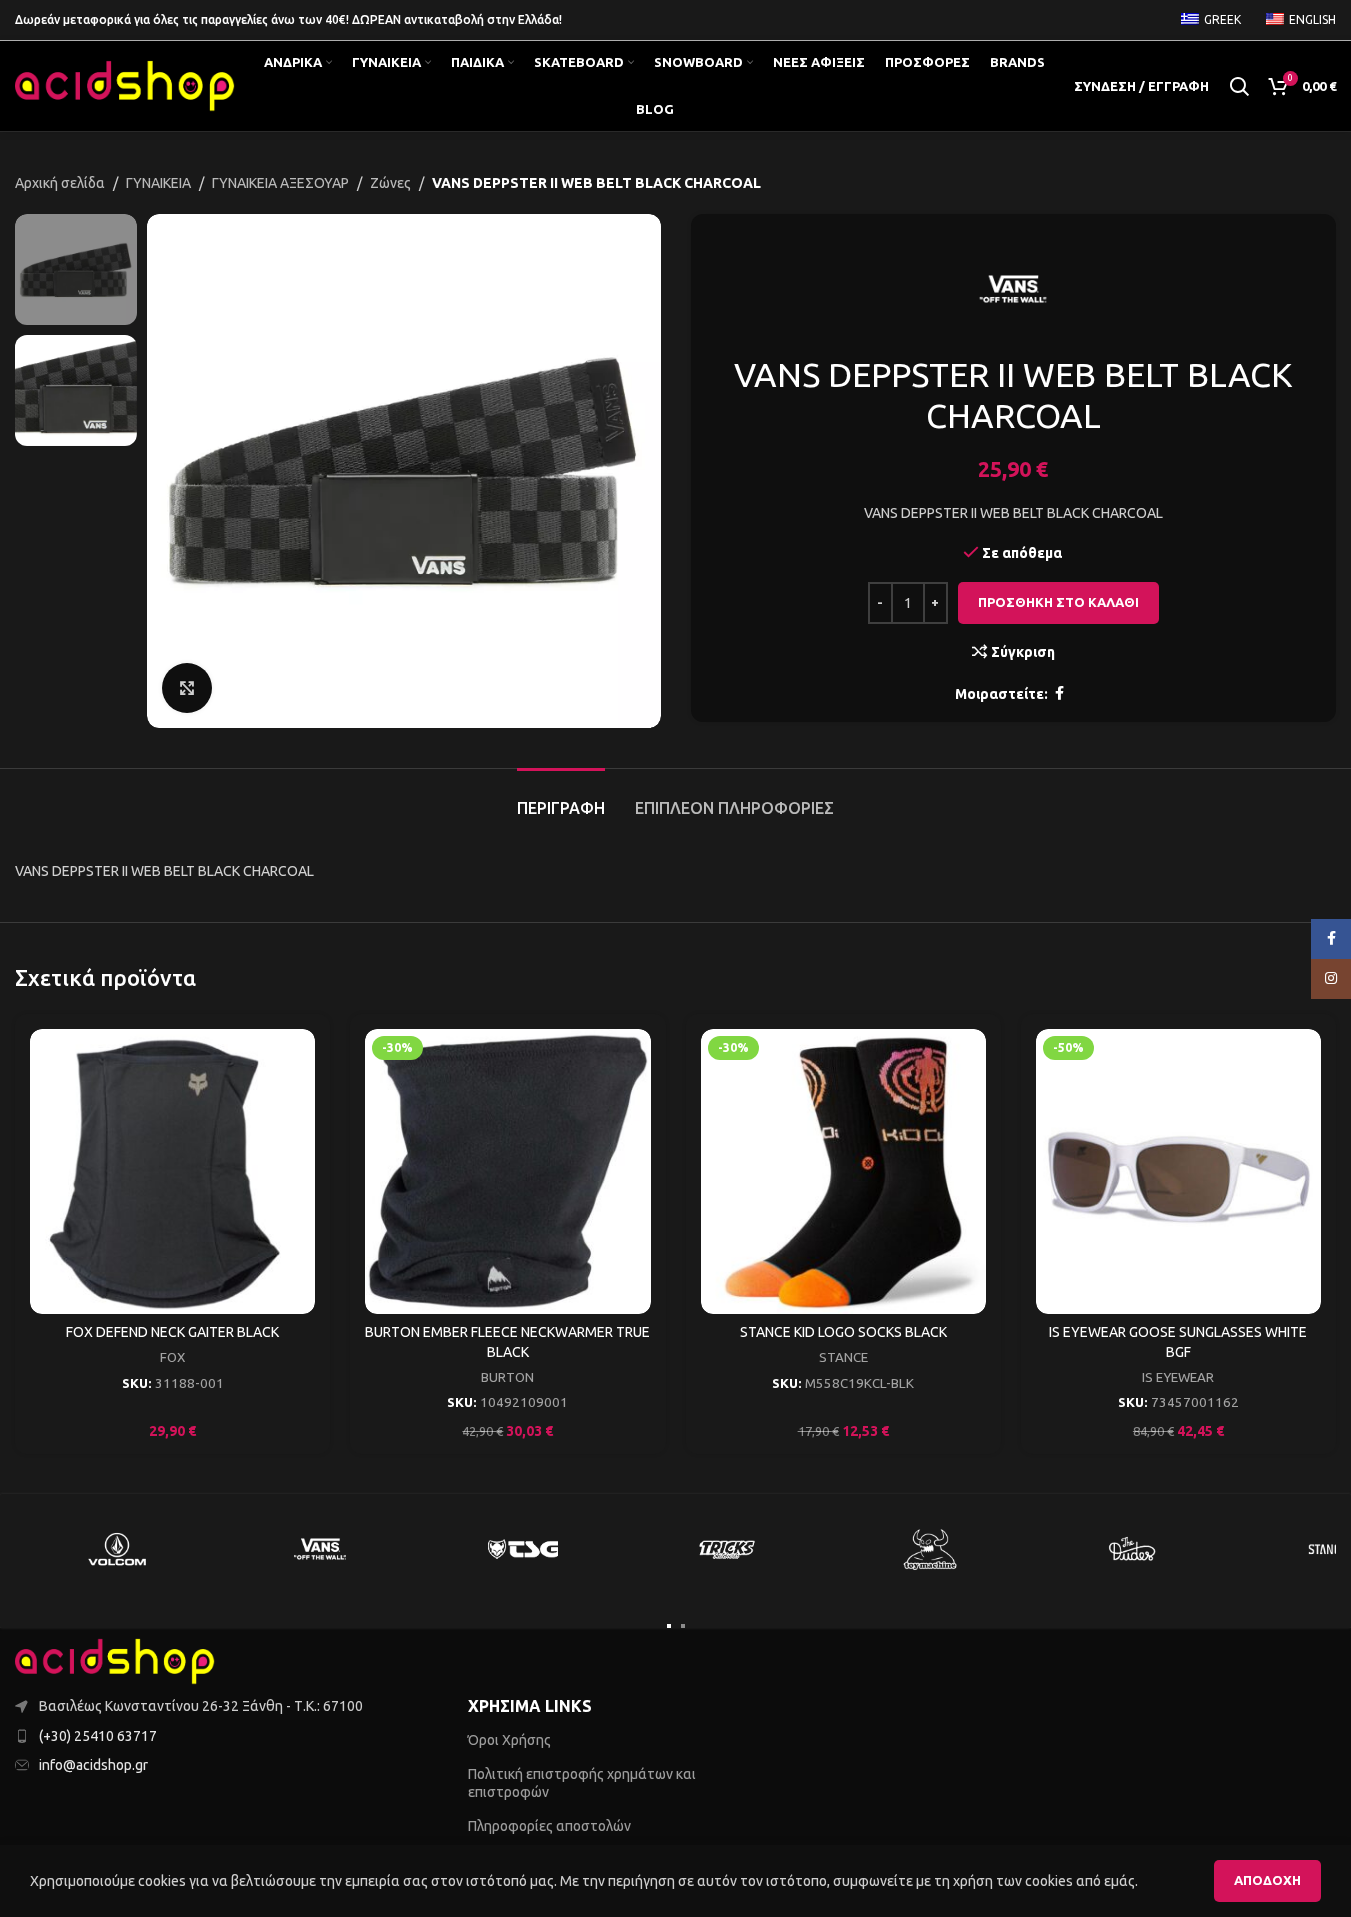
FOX (172, 1357)
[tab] (561, 798)
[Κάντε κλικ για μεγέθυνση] (187, 688)
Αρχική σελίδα (60, 183)
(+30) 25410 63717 (98, 1736)
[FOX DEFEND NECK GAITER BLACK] (172, 1171)
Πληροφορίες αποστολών (549, 1826)
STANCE (843, 1357)
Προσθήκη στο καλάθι (1058, 602)
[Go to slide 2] (683, 1626)
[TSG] (522, 1549)
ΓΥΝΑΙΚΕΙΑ (158, 183)
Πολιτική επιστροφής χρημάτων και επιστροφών (582, 1783)
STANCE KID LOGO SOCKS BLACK (843, 1332)
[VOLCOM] (116, 1549)
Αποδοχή (1267, 1880)
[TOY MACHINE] (929, 1549)
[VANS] (319, 1549)
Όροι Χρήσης (509, 1740)
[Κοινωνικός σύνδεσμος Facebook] (1060, 693)
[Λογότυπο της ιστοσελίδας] (125, 85)
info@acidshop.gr (93, 1765)
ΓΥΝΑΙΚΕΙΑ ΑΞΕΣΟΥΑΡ (280, 183)
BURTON (507, 1377)
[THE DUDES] (1132, 1549)
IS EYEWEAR (1178, 1377)
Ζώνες (390, 183)
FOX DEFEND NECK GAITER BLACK (172, 1332)
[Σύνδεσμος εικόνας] (115, 1660)
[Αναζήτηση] (1239, 86)
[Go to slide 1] (669, 1626)
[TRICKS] (726, 1549)
